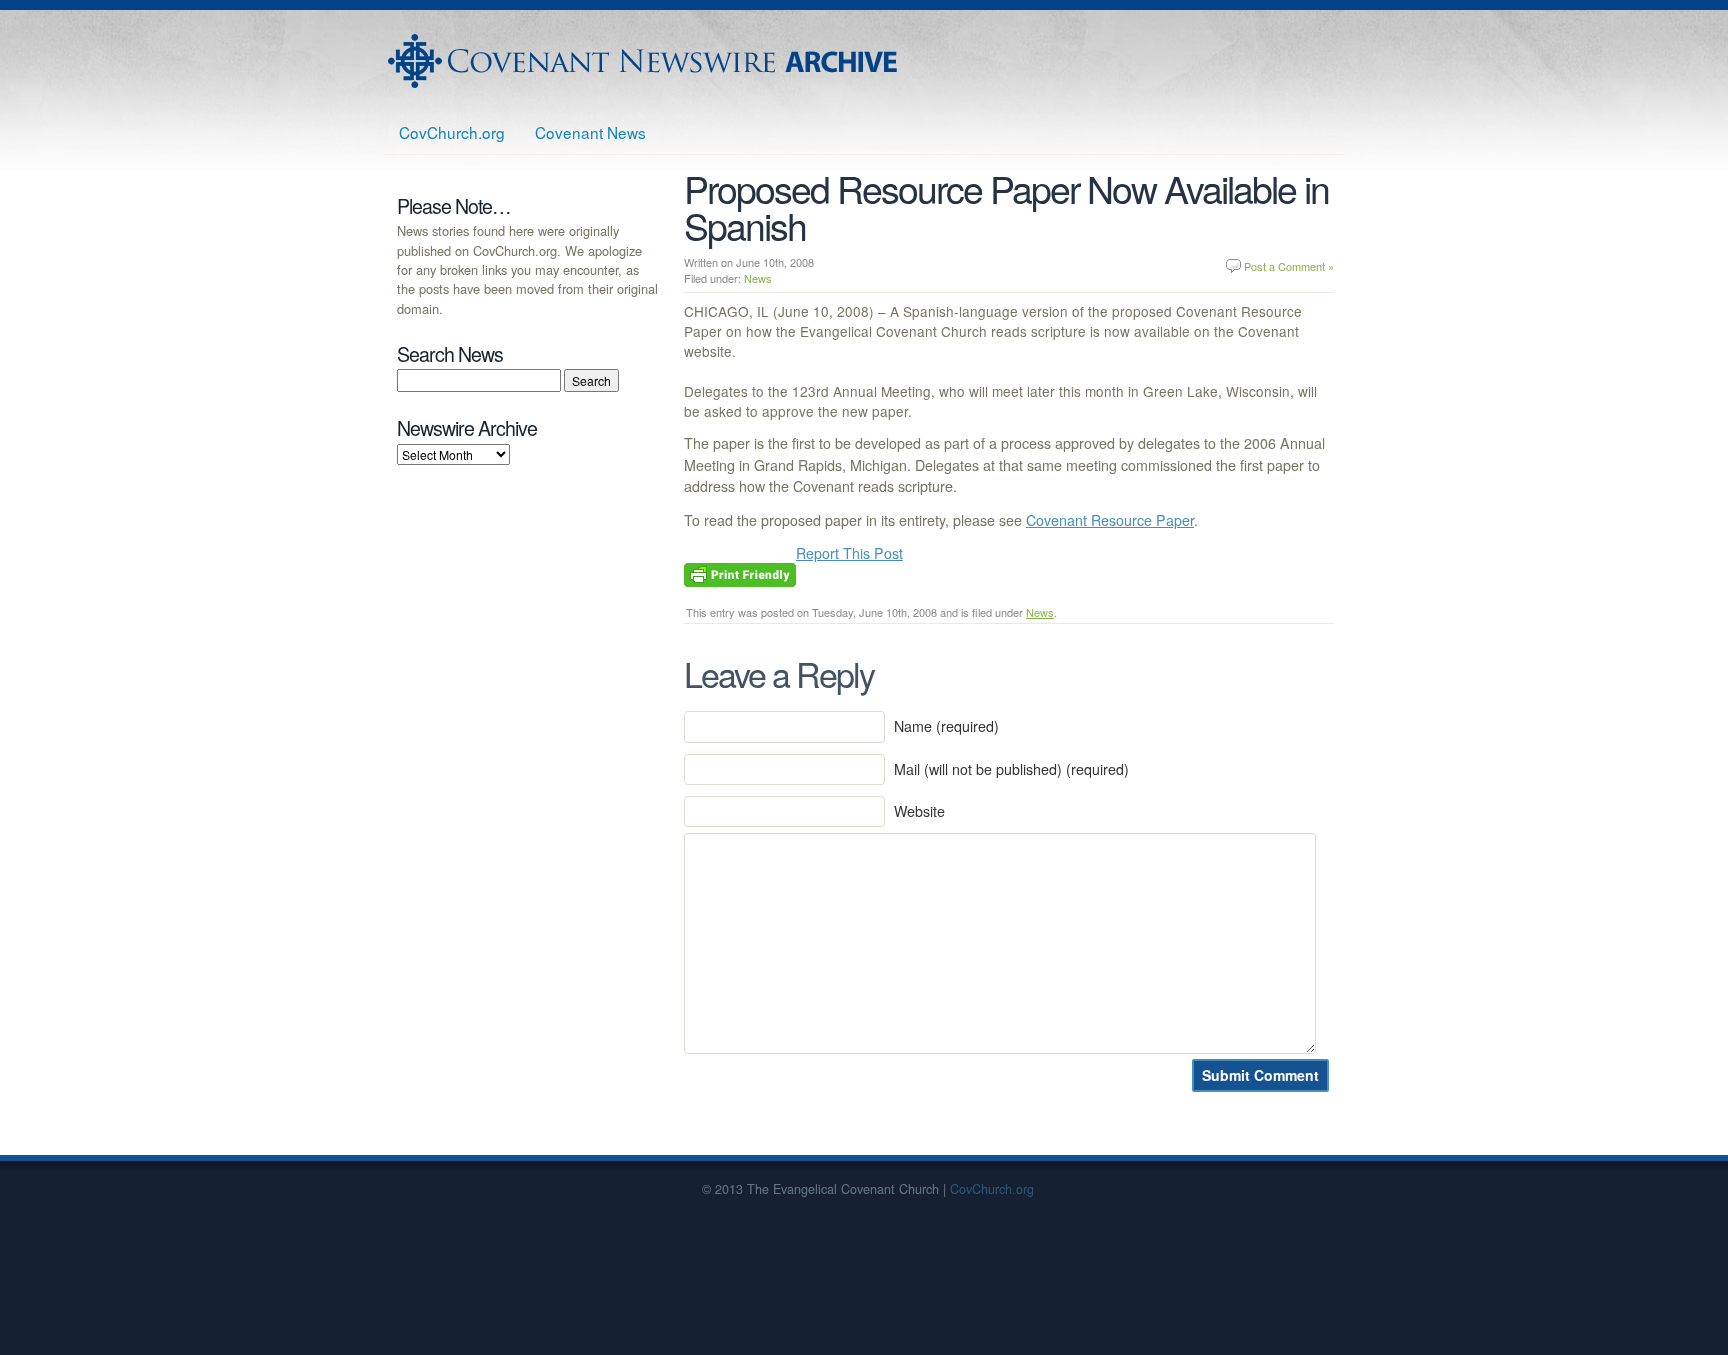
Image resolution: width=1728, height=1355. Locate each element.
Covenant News (590, 132)
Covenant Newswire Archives (645, 61)
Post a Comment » (1289, 266)
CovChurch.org (452, 132)
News (758, 278)
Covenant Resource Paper (1110, 520)
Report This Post (849, 553)
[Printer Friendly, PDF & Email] (740, 573)
